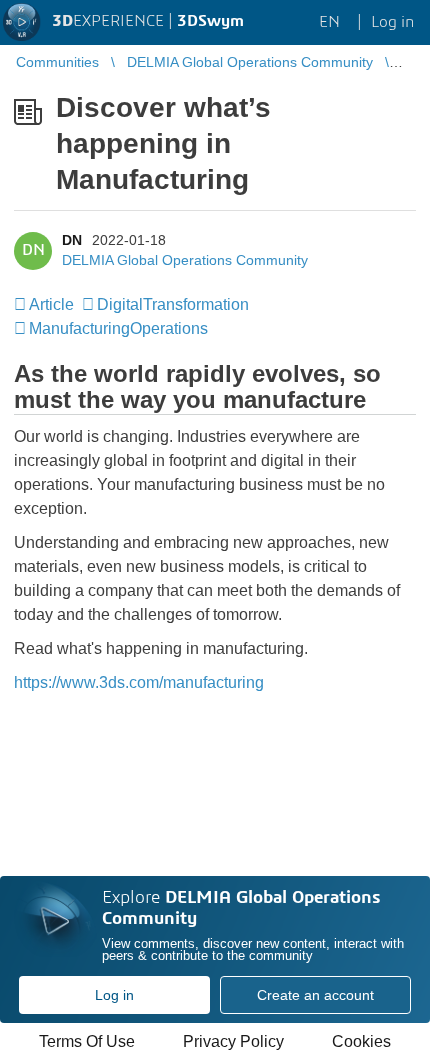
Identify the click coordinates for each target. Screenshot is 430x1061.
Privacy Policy (233, 1041)
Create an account (315, 995)
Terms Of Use (87, 1041)
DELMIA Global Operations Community (185, 260)
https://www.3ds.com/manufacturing (139, 682)
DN (72, 240)
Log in (114, 995)
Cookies (361, 1041)
